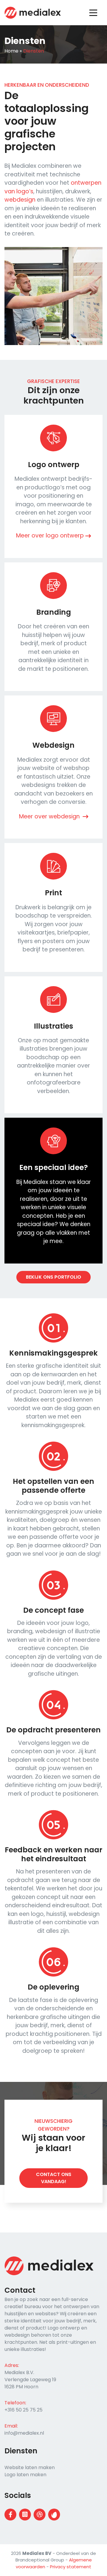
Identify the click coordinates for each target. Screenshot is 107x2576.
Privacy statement (71, 2567)
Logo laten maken (25, 2475)
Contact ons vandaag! (54, 2178)
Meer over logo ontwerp (50, 536)
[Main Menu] (91, 13)
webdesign (20, 200)
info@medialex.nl (24, 2433)
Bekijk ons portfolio (53, 1277)
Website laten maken (30, 2467)
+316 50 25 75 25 (23, 2410)
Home (11, 51)
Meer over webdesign (50, 816)
